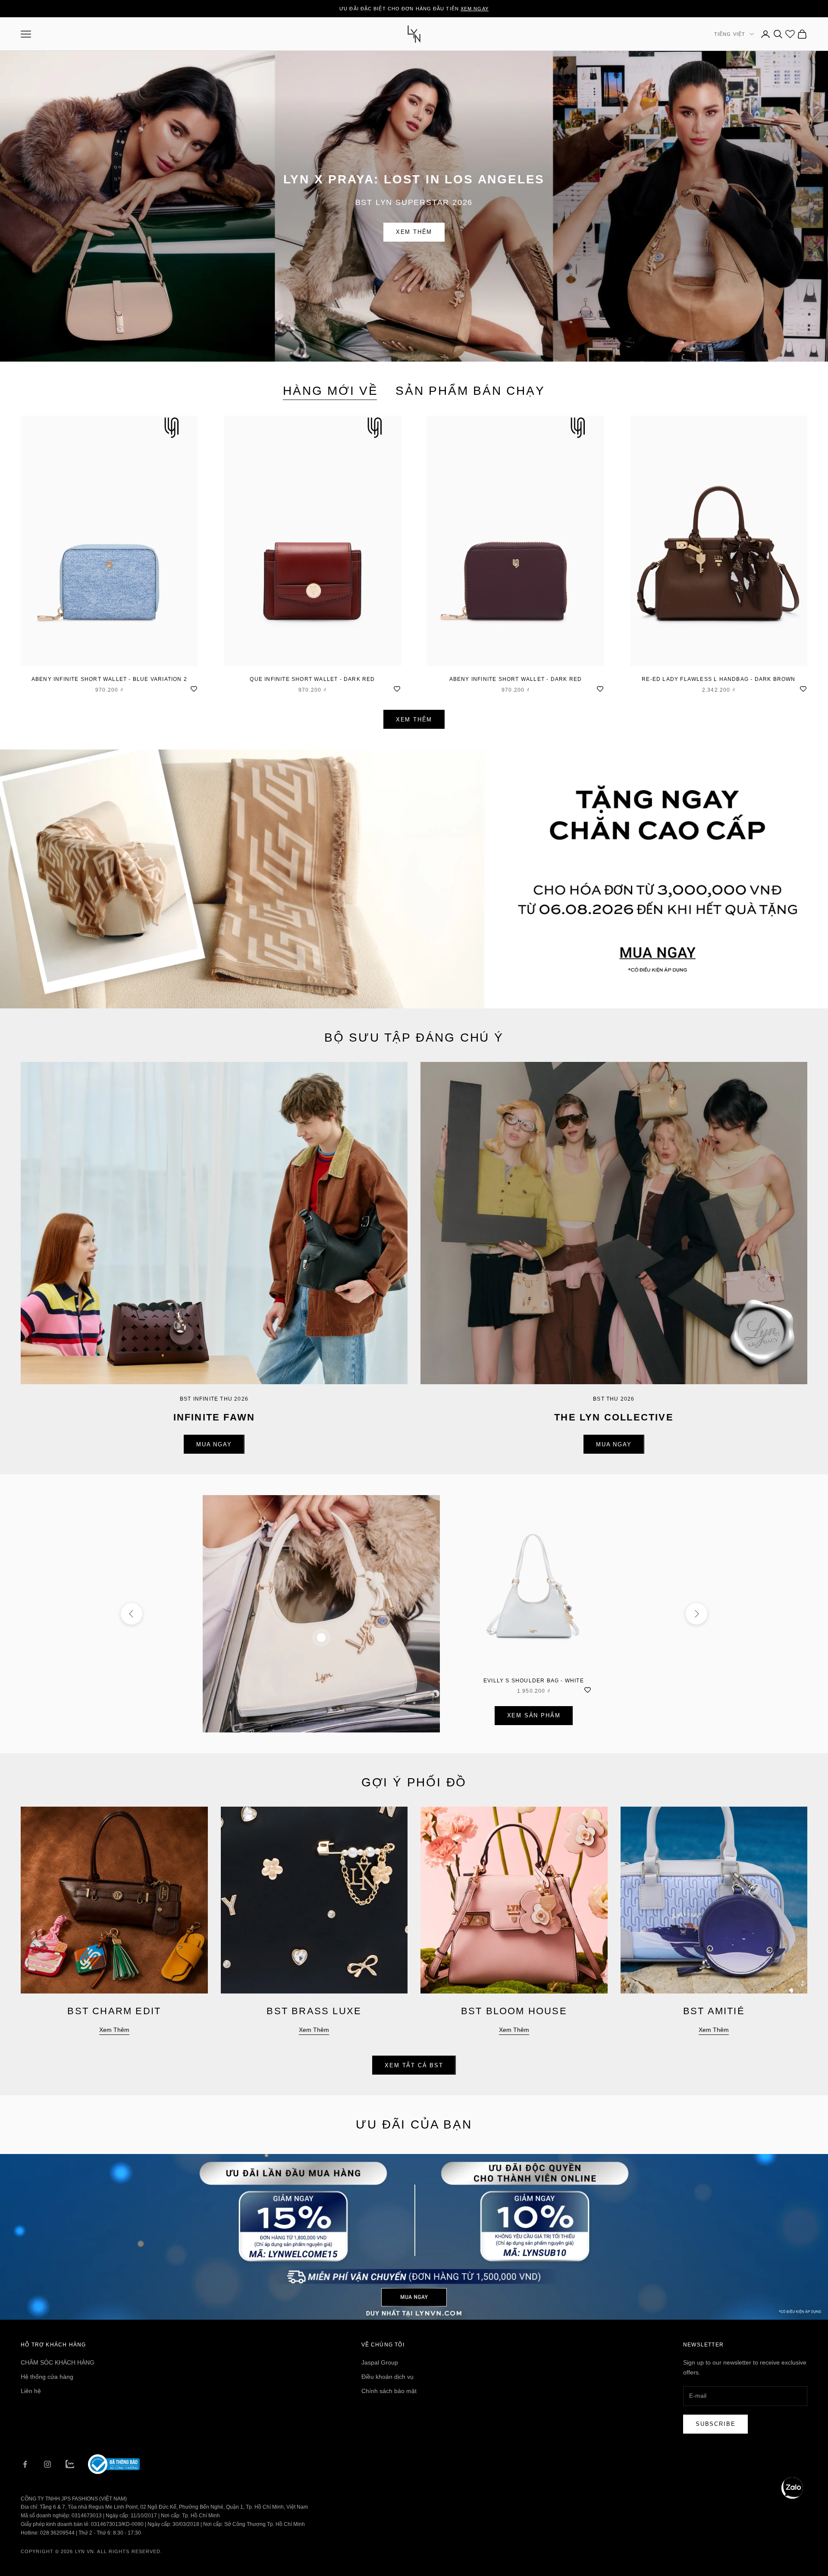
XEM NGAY (475, 9)
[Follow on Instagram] (47, 2464)
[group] (414, 879)
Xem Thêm (414, 232)
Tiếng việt (730, 34)
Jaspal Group (380, 2362)
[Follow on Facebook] (25, 2464)
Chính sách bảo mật (389, 2391)
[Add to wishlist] (194, 688)
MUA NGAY (214, 1444)
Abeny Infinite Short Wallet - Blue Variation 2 (109, 679)
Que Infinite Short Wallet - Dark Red (312, 679)
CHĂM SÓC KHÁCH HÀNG (58, 2362)
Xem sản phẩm (534, 1715)
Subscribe (715, 2424)
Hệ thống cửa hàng (47, 2377)
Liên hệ (31, 2391)
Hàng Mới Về (331, 391)
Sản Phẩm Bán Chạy (470, 391)
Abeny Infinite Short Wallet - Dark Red (516, 679)
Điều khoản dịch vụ (387, 2377)
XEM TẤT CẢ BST (414, 2065)
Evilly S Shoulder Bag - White (534, 1681)
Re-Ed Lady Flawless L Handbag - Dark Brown (718, 679)
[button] (792, 2488)
